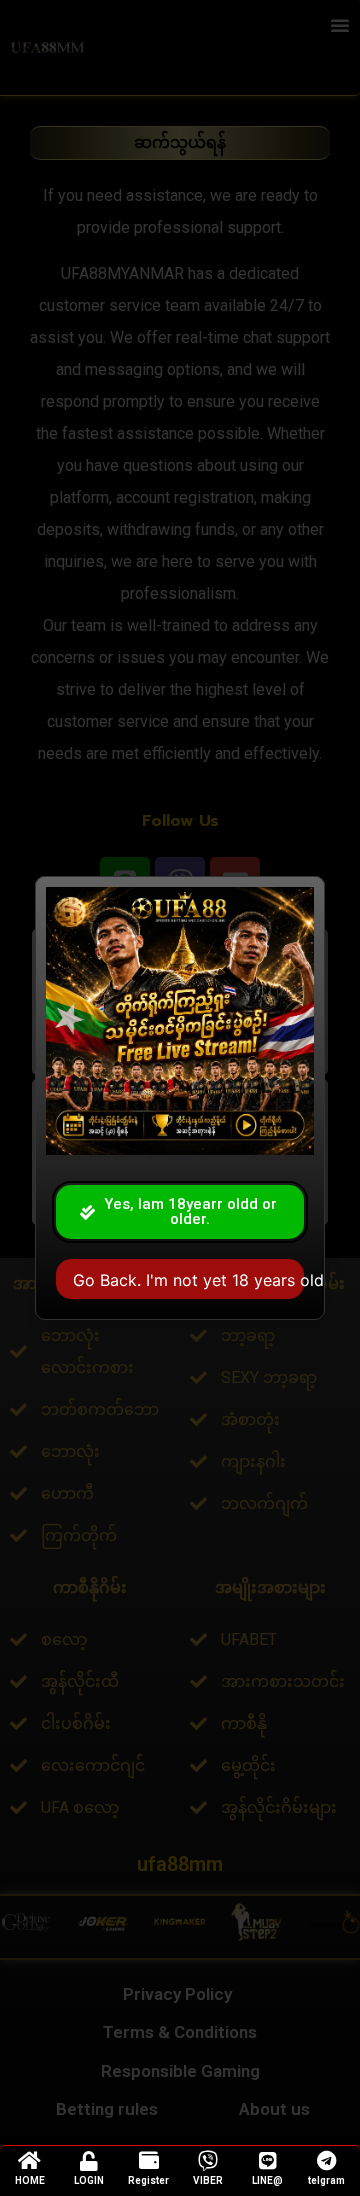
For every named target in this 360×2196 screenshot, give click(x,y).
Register (148, 2180)
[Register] (148, 2161)
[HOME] (30, 2161)
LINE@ (267, 2180)
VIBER (208, 2180)
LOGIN (89, 2180)
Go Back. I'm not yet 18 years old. (188, 1280)
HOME (30, 2180)
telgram (326, 2180)
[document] (180, 1098)
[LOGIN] (89, 2161)
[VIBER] (208, 2161)
